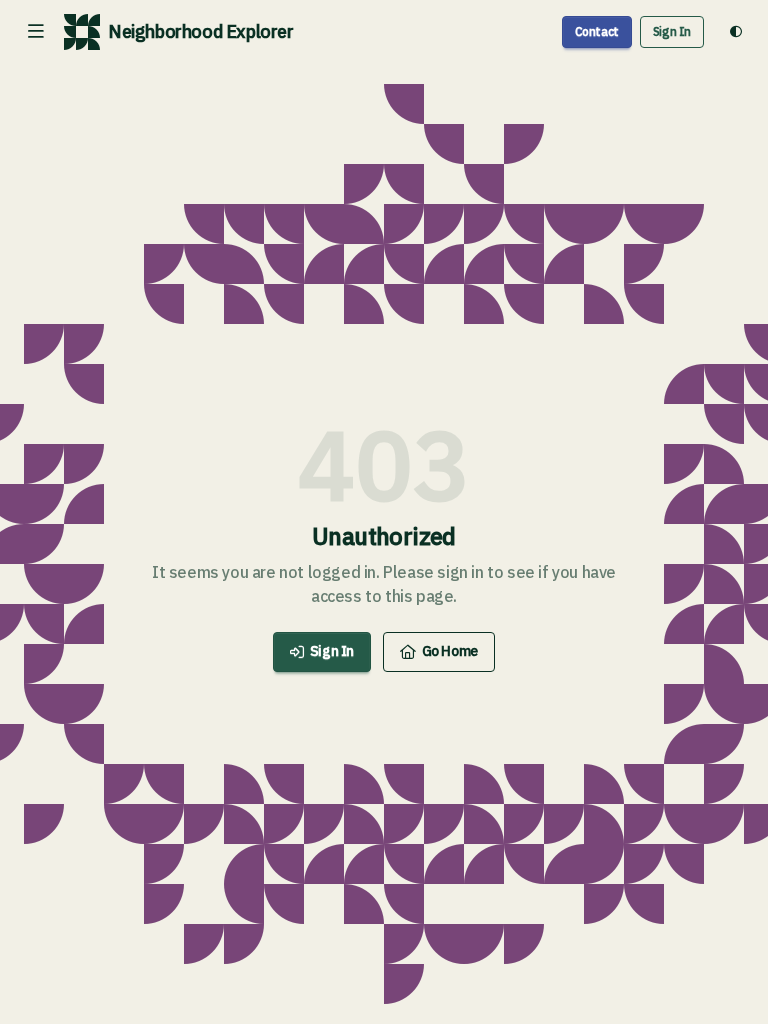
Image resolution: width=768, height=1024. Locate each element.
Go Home (450, 651)
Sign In (672, 31)
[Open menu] (36, 32)
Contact (597, 31)
